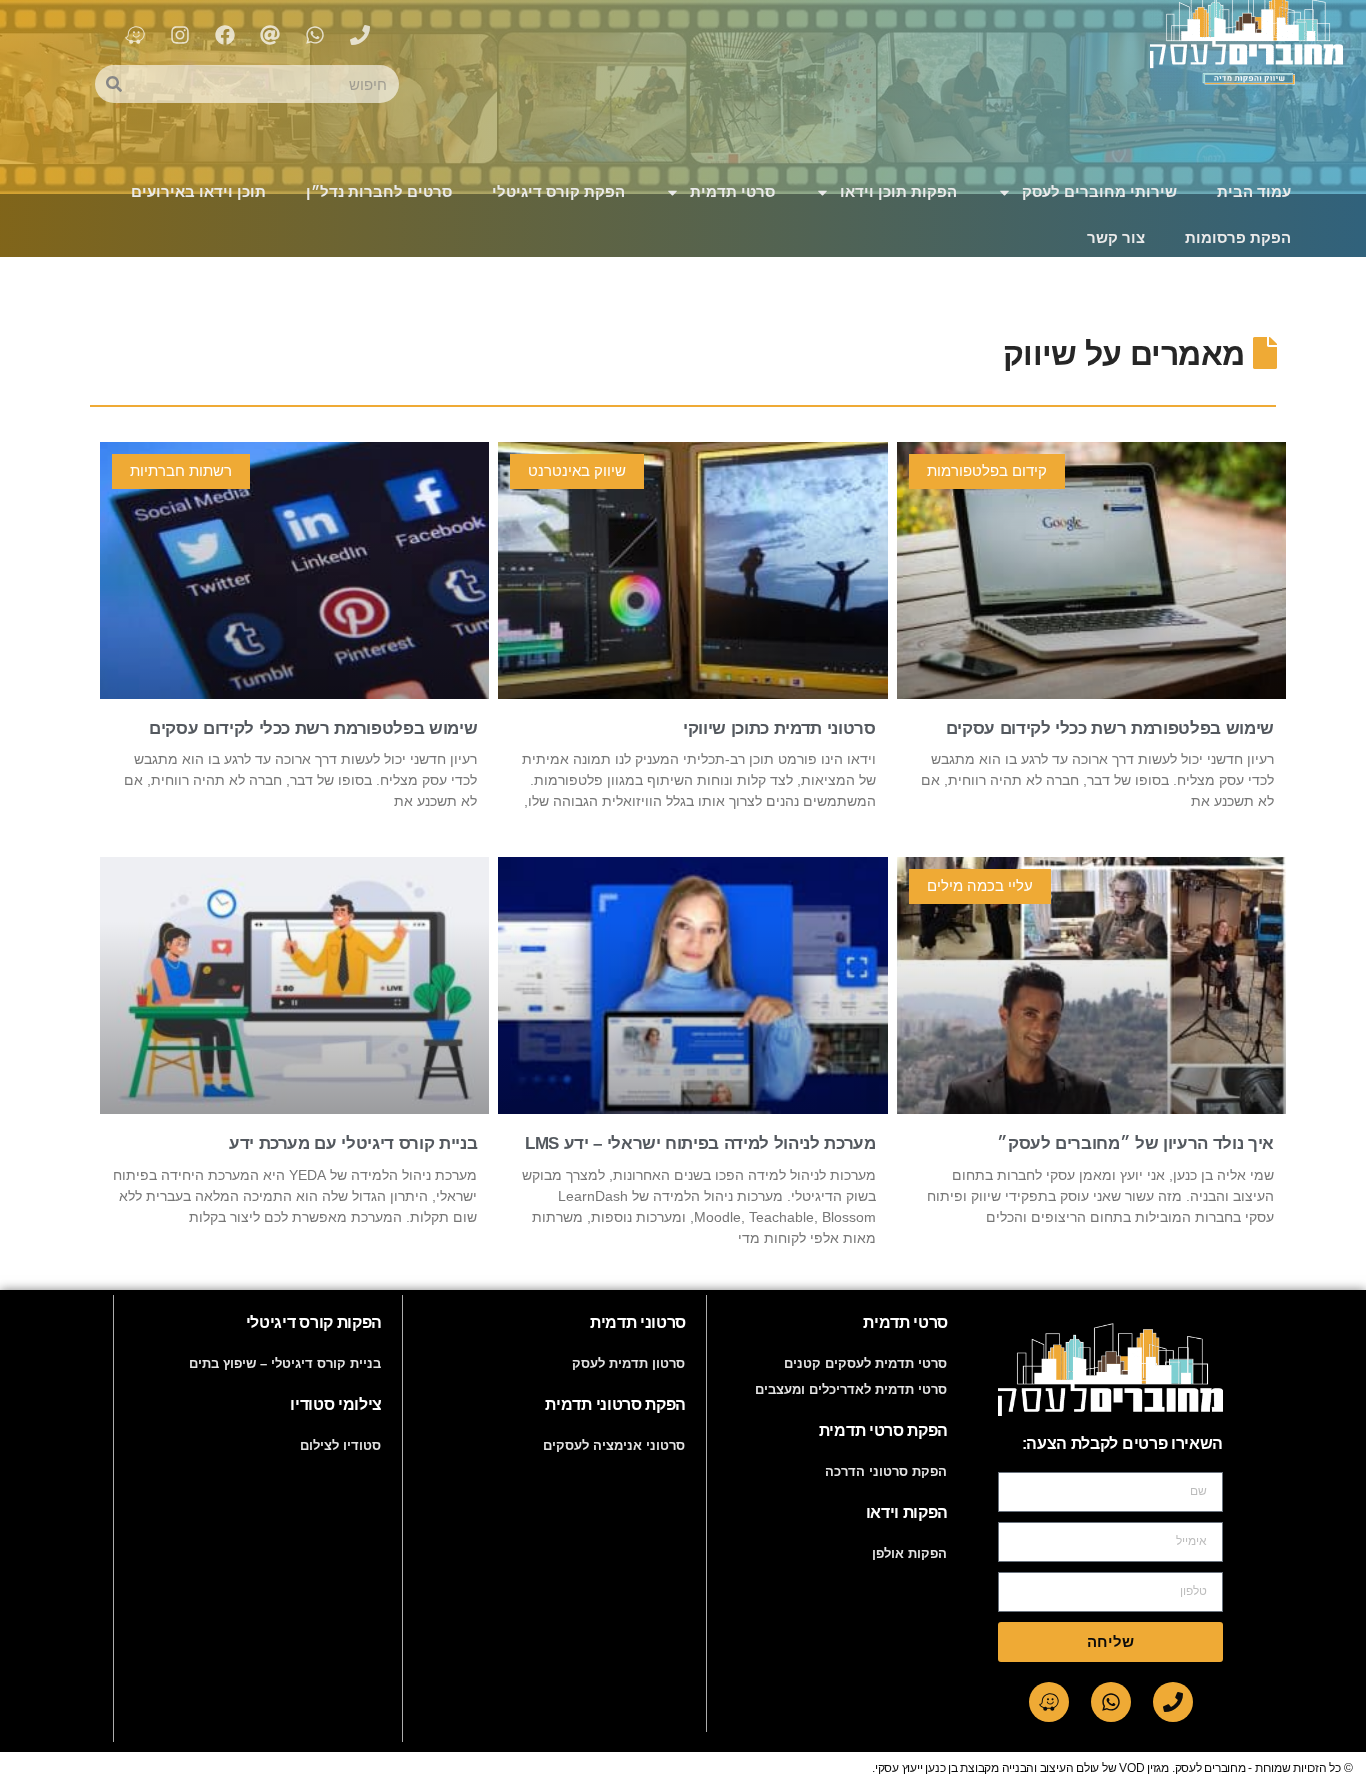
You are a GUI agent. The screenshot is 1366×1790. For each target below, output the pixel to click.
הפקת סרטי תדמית (883, 1430)
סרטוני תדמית (638, 1322)
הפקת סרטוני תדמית (615, 1404)
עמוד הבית (1254, 191)
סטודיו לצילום (340, 1445)
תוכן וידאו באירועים (198, 191)
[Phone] (1173, 1702)
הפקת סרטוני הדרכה (886, 1471)
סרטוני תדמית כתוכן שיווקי (779, 728)
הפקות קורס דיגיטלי (314, 1322)
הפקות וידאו (907, 1512)
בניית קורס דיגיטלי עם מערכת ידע (353, 1143)
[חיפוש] (114, 84)
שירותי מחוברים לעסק (1099, 191)
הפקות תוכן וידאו (898, 191)
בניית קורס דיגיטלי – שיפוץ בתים (285, 1363)
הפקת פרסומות (1238, 237)
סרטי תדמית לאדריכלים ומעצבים (851, 1389)
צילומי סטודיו (336, 1404)
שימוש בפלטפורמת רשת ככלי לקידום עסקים (1110, 728)
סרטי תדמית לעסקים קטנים (865, 1363)
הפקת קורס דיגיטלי (558, 191)
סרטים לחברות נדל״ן (379, 191)
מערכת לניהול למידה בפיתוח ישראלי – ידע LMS (700, 1143)
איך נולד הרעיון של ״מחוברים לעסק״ (1135, 1143)
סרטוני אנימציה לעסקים (614, 1445)
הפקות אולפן (909, 1553)
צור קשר (1116, 237)
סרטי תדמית (732, 191)
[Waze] (1049, 1702)
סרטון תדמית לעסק (628, 1363)
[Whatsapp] (1111, 1702)
